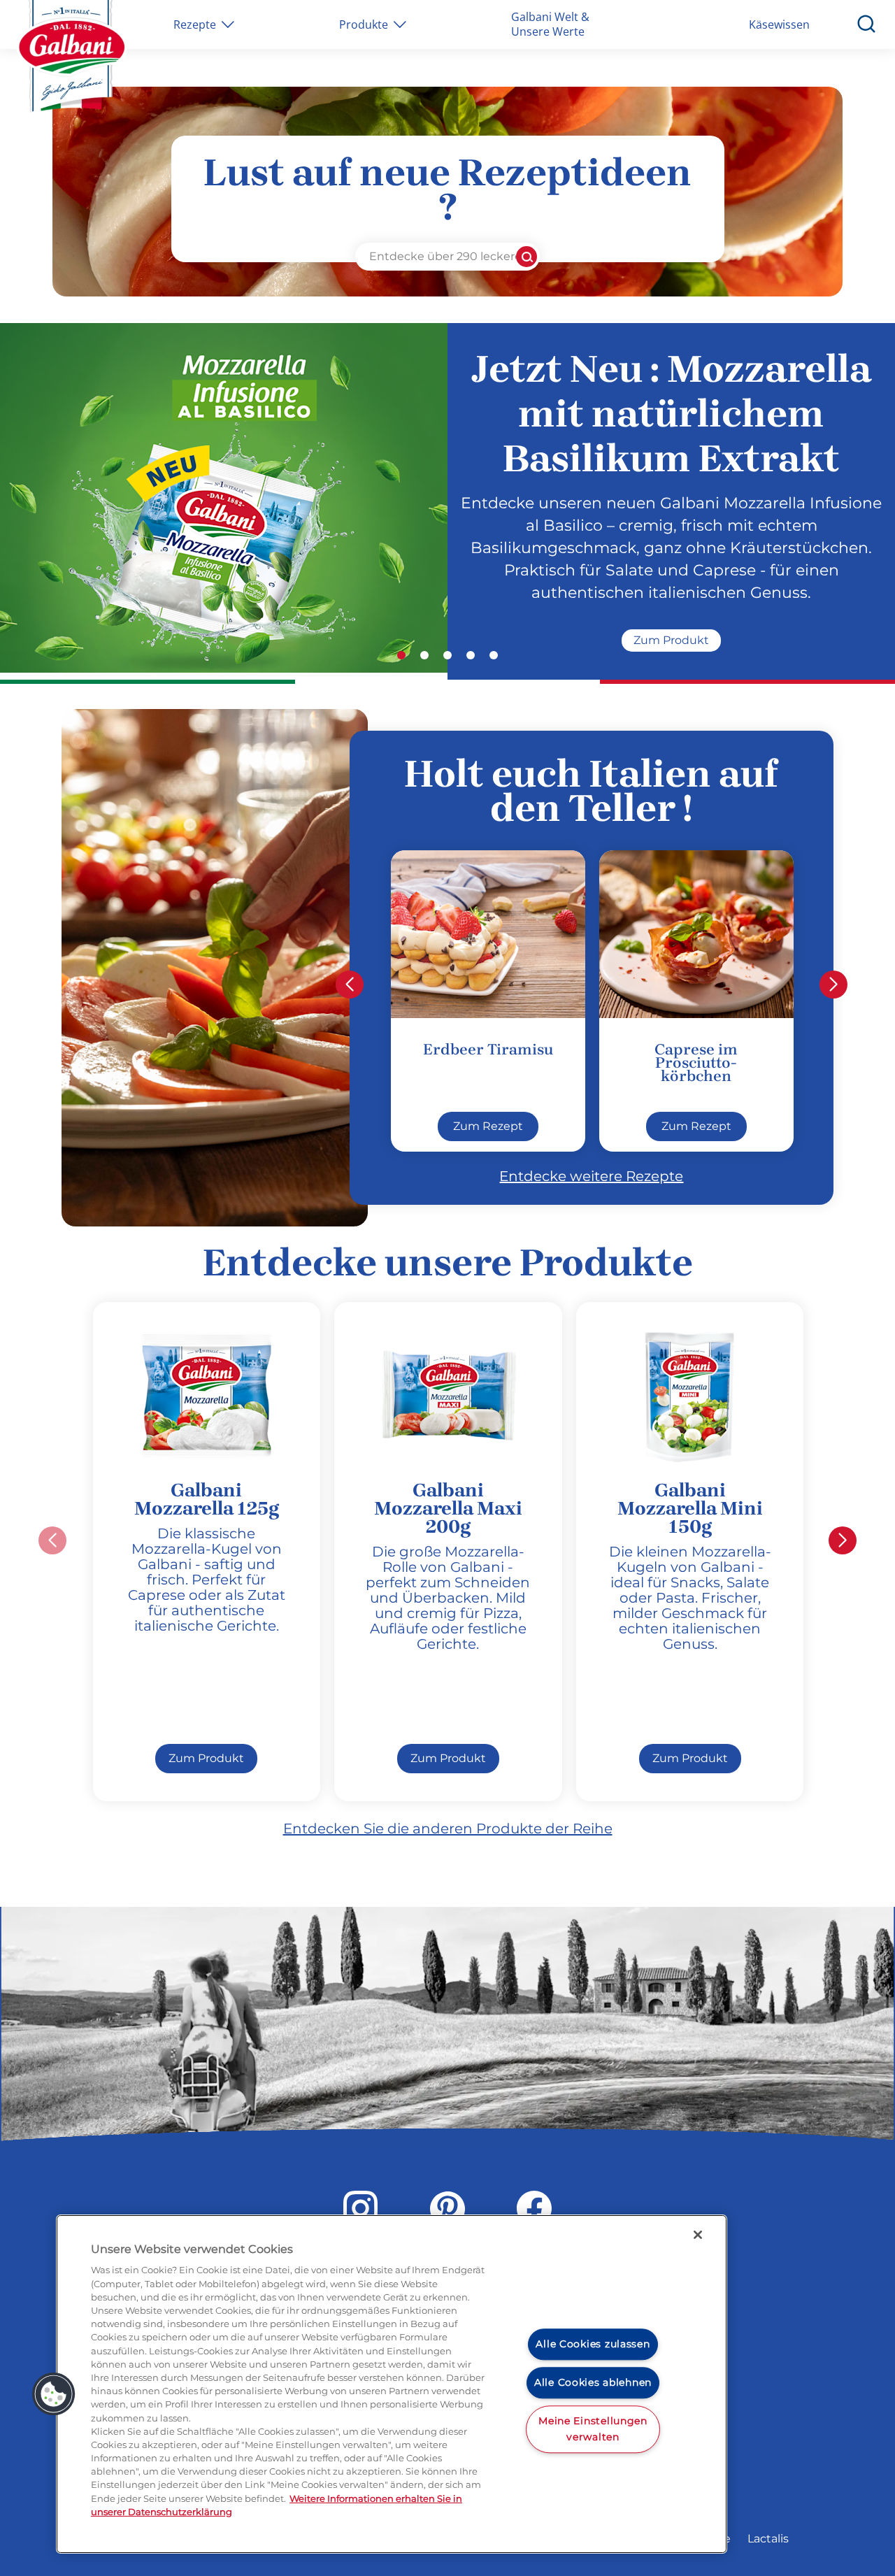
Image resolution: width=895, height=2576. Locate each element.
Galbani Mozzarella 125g (207, 1499)
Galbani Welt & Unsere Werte (550, 24)
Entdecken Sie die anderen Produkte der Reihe (448, 1829)
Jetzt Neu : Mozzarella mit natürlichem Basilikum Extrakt (671, 414)
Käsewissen (779, 24)
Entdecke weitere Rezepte (591, 1176)
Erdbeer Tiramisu (488, 1050)
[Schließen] (698, 2235)
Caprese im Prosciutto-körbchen (696, 1063)
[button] (401, 655)
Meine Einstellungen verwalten (593, 2429)
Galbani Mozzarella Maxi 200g (448, 1508)
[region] (392, 2384)
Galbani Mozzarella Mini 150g (690, 1508)
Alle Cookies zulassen (593, 2345)
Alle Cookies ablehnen (593, 2382)
